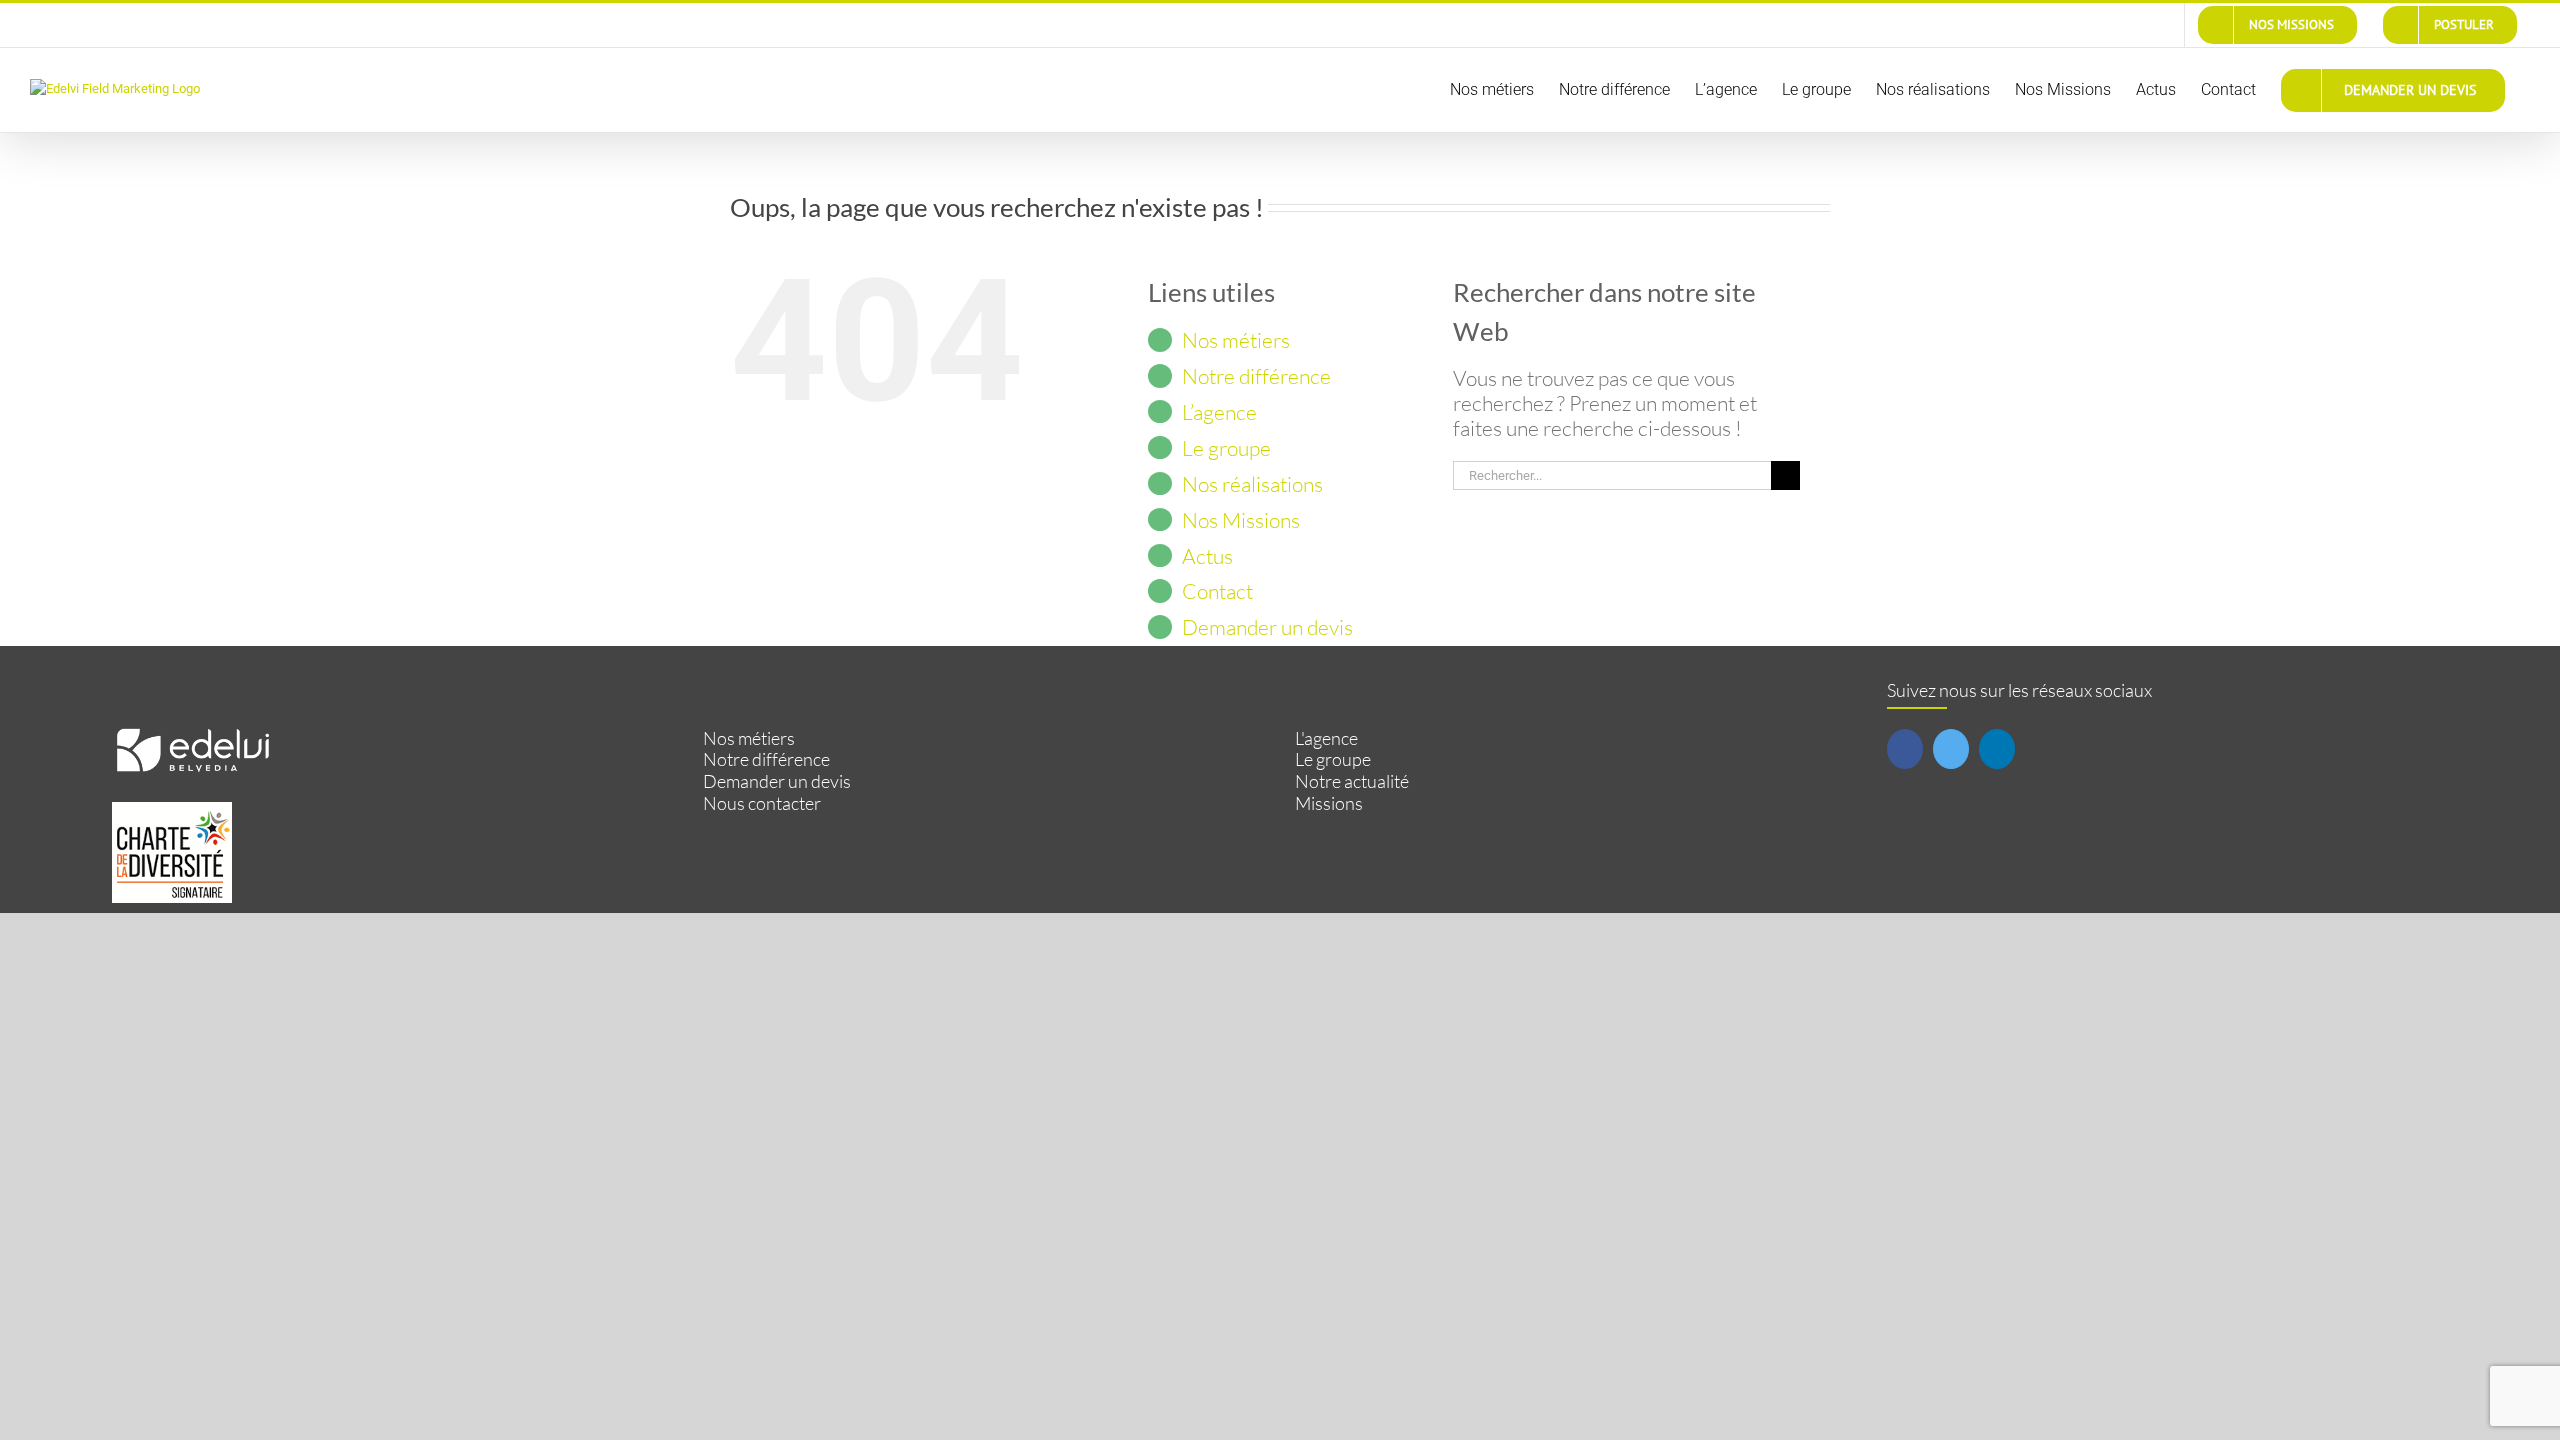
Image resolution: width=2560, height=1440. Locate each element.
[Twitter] (1951, 749)
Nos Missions (1241, 520)
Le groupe (1226, 448)
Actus (1207, 556)
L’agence (1219, 412)
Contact (1217, 591)
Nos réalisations (1252, 484)
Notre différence (1256, 376)
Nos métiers (1236, 340)
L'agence (1326, 738)
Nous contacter (762, 803)
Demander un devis (1267, 627)
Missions (1329, 803)
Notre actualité (1352, 781)
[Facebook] (1905, 749)
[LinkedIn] (1997, 749)
